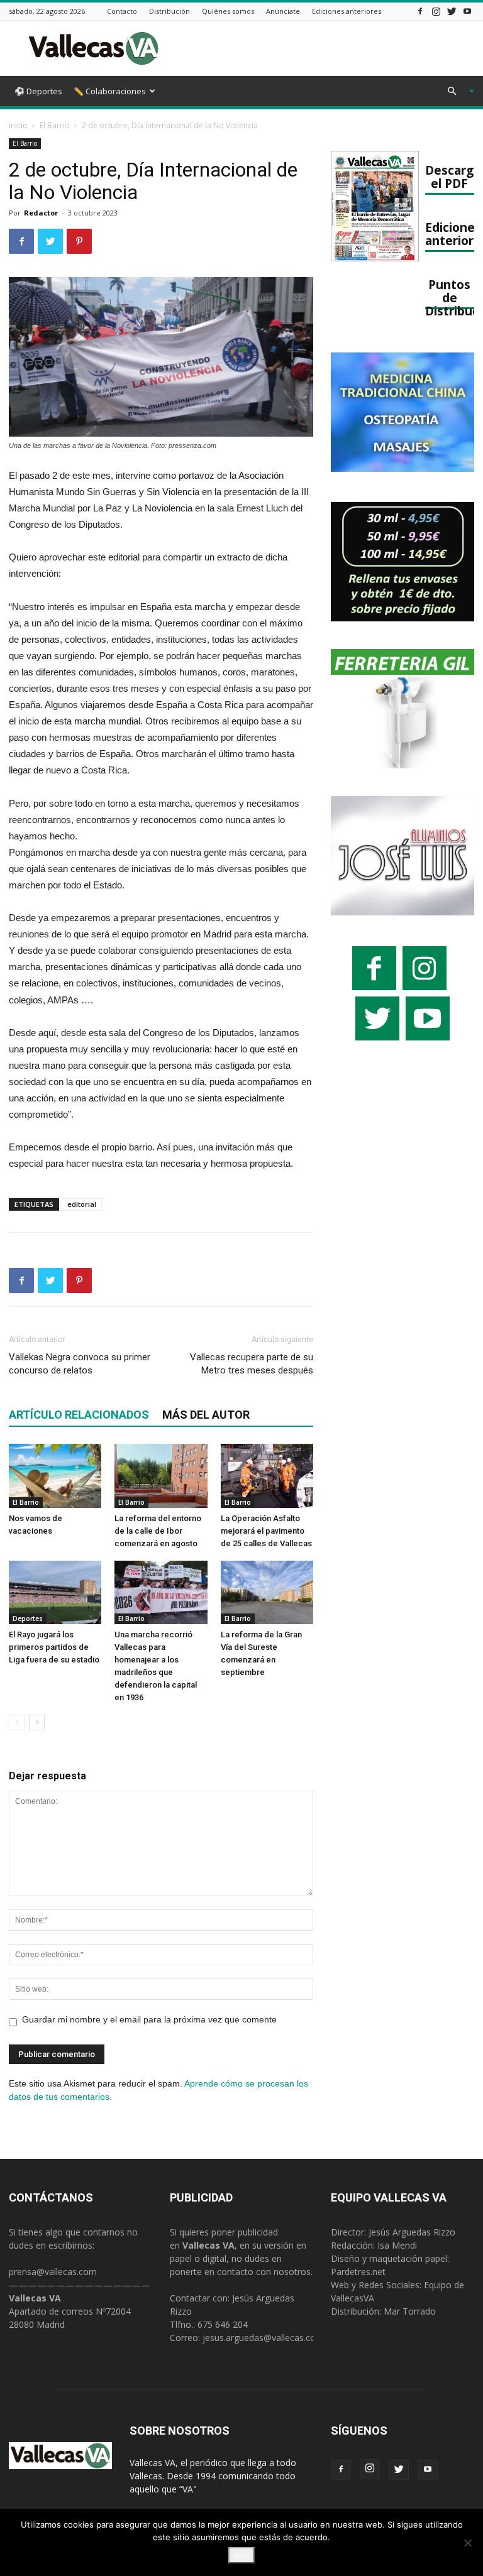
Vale (241, 2555)
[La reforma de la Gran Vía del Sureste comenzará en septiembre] (267, 1592)
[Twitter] (452, 11)
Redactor (41, 213)
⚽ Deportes (38, 91)
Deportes (28, 1618)
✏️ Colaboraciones (110, 91)
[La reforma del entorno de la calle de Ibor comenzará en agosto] (161, 1476)
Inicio (18, 125)
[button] (455, 91)
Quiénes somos (228, 11)
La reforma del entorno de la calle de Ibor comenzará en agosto (158, 1531)
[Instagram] (436, 11)
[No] (467, 2543)
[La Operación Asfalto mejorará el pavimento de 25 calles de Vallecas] (267, 1476)
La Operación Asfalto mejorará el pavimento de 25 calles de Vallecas (266, 1531)
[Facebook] (420, 11)
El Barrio (55, 125)
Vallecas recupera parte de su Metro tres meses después (252, 1364)
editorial (82, 1204)
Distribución (169, 11)
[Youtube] (467, 11)
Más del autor (206, 1415)
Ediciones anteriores (347, 11)
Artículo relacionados (79, 1415)
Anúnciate (283, 11)
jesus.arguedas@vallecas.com (263, 2338)
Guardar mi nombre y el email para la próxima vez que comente (149, 2019)
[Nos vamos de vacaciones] (55, 1476)
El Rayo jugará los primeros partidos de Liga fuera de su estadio (54, 1647)
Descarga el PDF (453, 177)
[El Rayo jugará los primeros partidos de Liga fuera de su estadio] (55, 1592)
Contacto (122, 11)
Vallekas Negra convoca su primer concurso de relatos (80, 1364)
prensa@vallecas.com (53, 2272)
